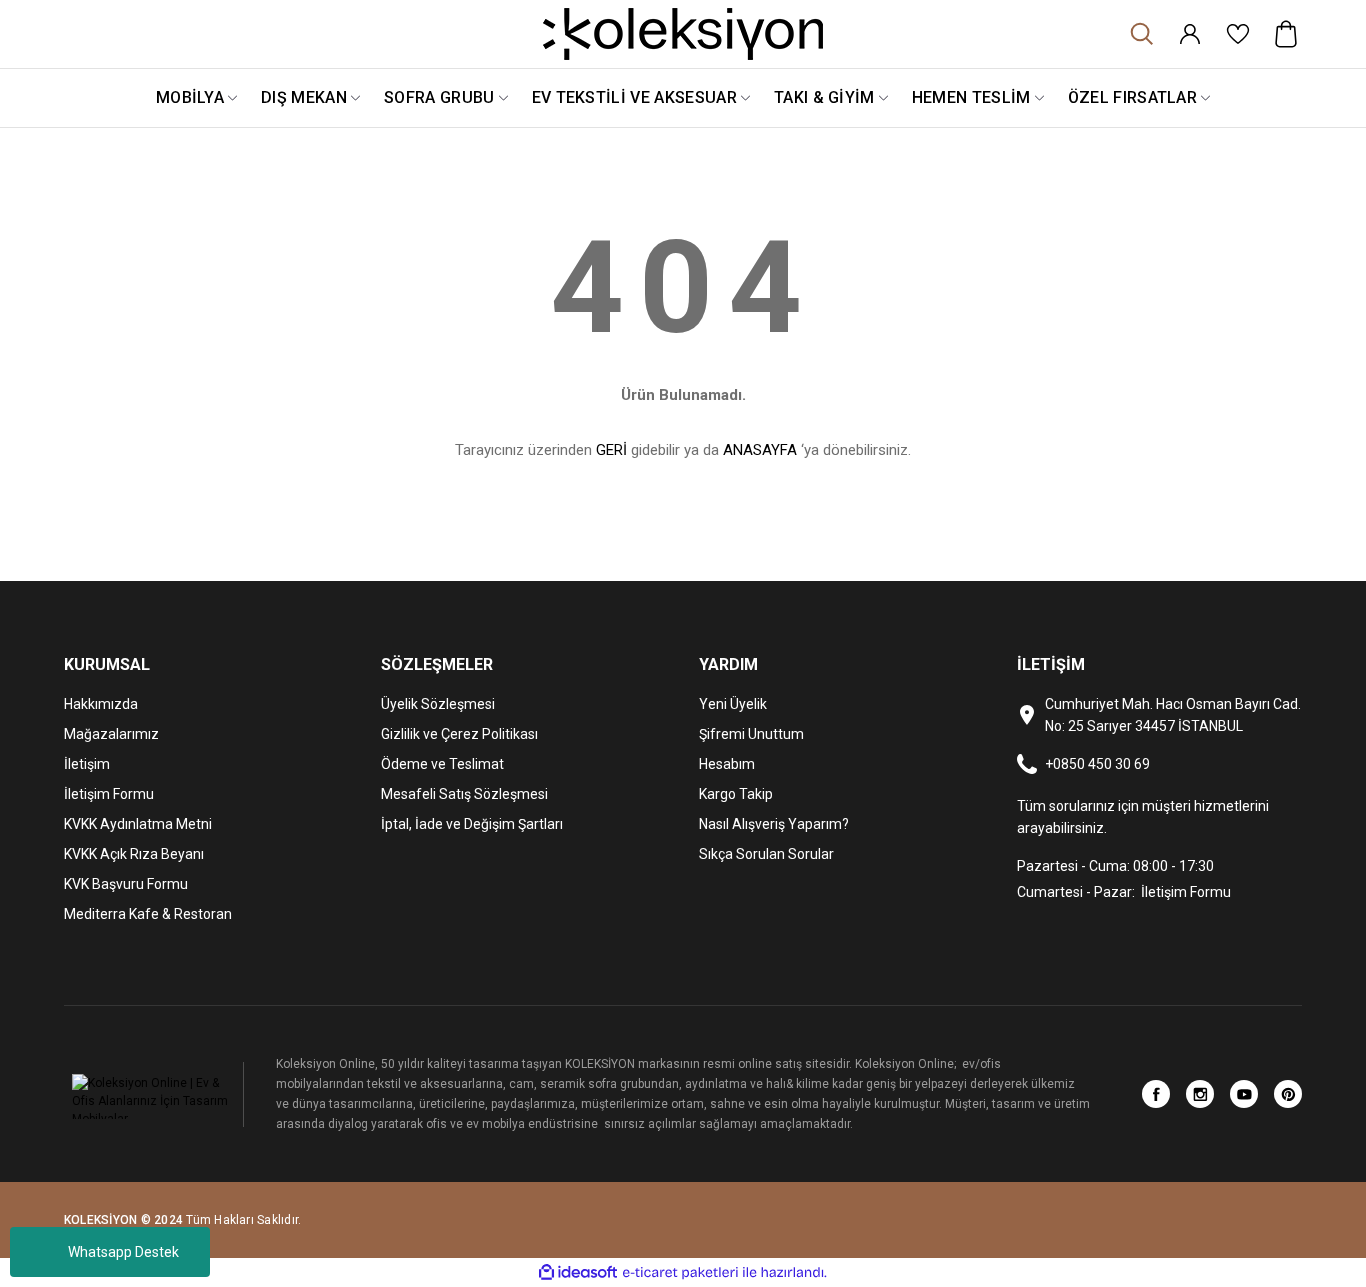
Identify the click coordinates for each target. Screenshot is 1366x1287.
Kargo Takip (736, 794)
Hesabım (727, 764)
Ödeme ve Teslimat (442, 764)
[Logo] (683, 34)
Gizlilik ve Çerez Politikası (459, 734)
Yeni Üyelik (733, 704)
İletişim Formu (109, 794)
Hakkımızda (101, 704)
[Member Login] (1190, 34)
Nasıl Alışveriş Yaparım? (774, 824)
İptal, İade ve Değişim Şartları (472, 824)
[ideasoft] (578, 1272)
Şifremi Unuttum (751, 734)
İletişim (87, 764)
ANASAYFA (760, 450)
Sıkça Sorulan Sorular (766, 854)
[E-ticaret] (680, 1273)
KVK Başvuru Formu (126, 884)
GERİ (611, 450)
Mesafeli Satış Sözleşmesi (464, 794)
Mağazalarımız (111, 734)
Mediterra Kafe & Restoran (148, 914)
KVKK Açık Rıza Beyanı (134, 854)
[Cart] (1286, 34)
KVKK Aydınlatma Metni (138, 824)
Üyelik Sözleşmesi (438, 704)
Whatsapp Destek (123, 1252)
